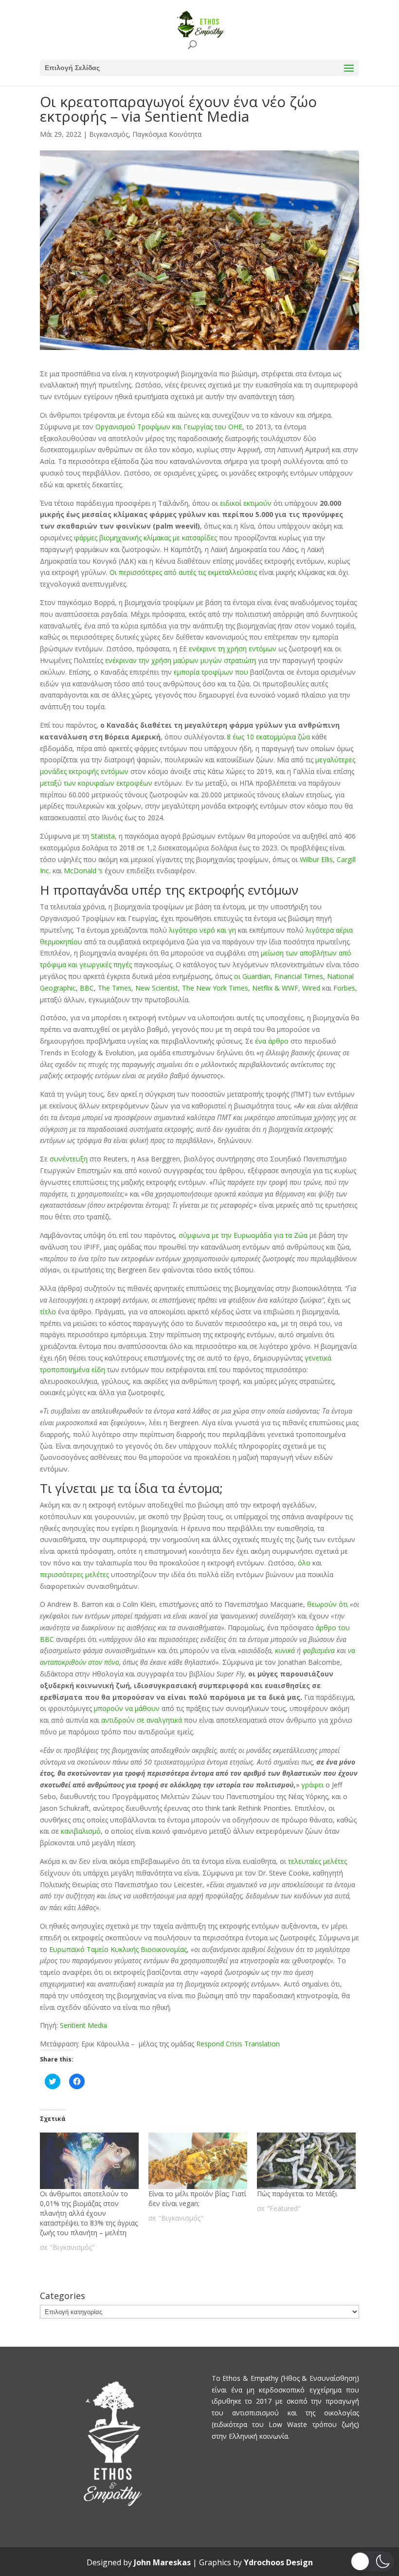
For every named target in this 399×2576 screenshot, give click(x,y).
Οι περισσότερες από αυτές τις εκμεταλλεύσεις (183, 572)
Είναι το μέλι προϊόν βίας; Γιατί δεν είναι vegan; (197, 2199)
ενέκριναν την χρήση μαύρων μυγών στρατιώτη (180, 660)
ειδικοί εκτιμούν (245, 503)
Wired (310, 988)
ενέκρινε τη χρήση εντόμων (232, 649)
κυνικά (285, 1650)
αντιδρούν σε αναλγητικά (142, 1720)
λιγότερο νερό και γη (202, 930)
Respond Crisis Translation (238, 2044)
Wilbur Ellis (315, 859)
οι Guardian (251, 976)
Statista (102, 836)
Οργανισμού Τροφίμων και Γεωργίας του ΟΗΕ (169, 427)
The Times (114, 988)
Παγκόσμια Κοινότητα (167, 134)
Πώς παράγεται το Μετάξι (297, 2194)
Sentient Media (83, 2025)
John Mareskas (162, 2562)
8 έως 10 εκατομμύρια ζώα (267, 737)
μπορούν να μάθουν (127, 1708)
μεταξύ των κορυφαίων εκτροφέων (96, 783)
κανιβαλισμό (80, 1831)
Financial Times (298, 976)
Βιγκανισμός (109, 134)
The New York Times (214, 988)
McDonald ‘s (82, 871)
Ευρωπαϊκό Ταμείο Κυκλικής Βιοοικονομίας (118, 1949)
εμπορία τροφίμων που (211, 672)
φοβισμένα (319, 1650)
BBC (86, 988)
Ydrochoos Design (278, 2562)
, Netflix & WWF (273, 988)
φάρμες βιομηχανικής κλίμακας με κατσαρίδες (145, 538)
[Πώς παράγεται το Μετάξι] (306, 2161)
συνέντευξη (69, 1159)
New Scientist (156, 988)
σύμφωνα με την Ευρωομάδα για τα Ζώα (242, 1235)
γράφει (312, 1785)
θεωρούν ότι (327, 1604)
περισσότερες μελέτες (74, 1574)
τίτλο (48, 1312)
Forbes (343, 988)
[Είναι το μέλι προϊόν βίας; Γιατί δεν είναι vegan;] (198, 2161)
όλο (304, 1563)
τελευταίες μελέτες (317, 1861)
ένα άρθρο (271, 1041)
